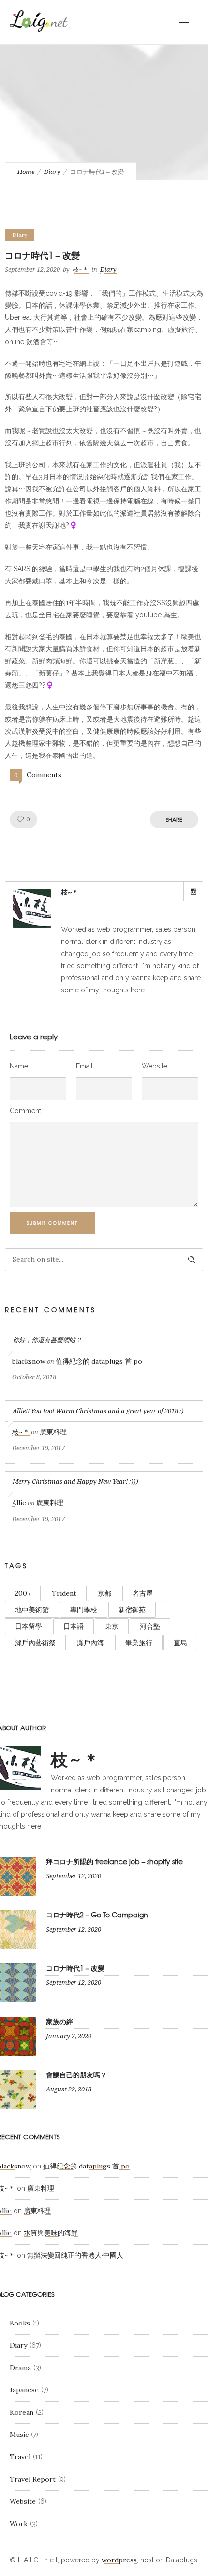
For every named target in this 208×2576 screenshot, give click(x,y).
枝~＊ (81, 270)
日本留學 (29, 1626)
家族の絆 (59, 2021)
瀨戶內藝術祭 (35, 1643)
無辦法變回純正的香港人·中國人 (75, 2255)
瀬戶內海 (90, 1643)
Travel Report (33, 2479)
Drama (20, 2368)
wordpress (119, 2560)
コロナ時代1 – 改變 (75, 1968)
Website (155, 1066)
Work (19, 2524)
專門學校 (84, 1610)
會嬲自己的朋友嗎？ (76, 2074)
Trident (64, 1593)
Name (19, 1066)
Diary (52, 172)
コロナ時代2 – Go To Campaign (97, 1915)
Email (84, 1066)
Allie (19, 1503)
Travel (20, 2457)
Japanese (24, 2390)
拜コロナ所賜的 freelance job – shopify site (114, 1861)
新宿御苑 (132, 1610)
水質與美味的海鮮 (51, 2233)
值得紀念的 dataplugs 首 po (99, 1361)
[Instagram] (193, 892)
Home (26, 172)
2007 (23, 1593)
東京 (112, 1626)
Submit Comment (52, 1223)
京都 (104, 1593)
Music (19, 2435)
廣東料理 (53, 1432)
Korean (22, 2412)
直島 (180, 1643)
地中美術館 (32, 1610)
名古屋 (143, 1593)
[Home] (39, 30)
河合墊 (150, 1626)
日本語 (74, 1626)
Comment (25, 1111)
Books (20, 2323)
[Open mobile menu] (189, 22)
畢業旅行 (139, 1643)
